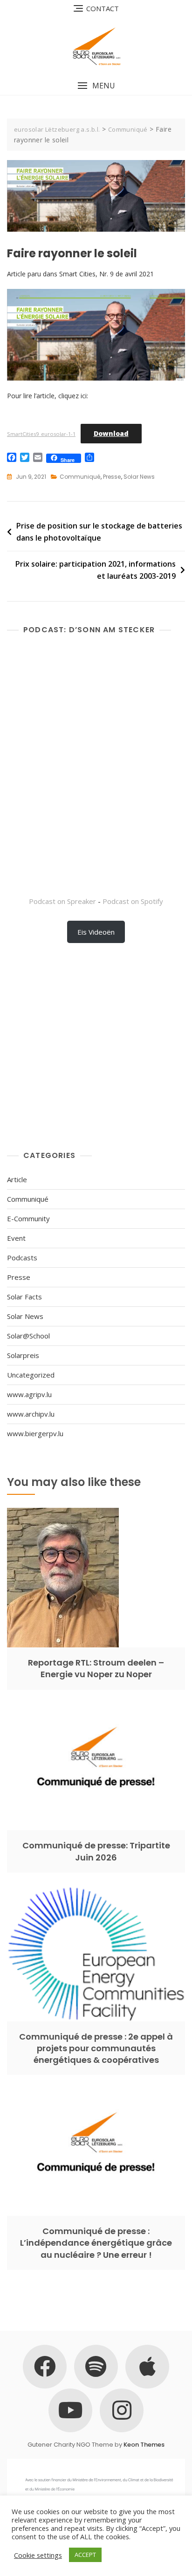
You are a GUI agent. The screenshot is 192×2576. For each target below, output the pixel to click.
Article (17, 1179)
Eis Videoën (96, 932)
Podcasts (22, 1258)
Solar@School (28, 1336)
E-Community (28, 1218)
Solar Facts (24, 1297)
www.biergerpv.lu (35, 1433)
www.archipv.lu (31, 1414)
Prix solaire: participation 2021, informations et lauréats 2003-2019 (96, 570)
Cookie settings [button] (38, 2555)
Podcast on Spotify (133, 901)
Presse (112, 477)
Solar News (139, 477)
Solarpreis (23, 1355)
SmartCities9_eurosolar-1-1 (41, 434)
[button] (96, 86)
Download (111, 433)
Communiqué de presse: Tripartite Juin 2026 (96, 1851)
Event (16, 1238)
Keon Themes (144, 2445)
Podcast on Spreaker (62, 901)
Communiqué (80, 477)
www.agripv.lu (29, 1394)
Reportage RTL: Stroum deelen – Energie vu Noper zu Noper (96, 1668)
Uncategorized (31, 1375)
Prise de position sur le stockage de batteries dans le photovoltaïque (99, 532)
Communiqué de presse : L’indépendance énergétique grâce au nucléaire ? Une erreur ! (96, 2243)
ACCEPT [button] (85, 2555)
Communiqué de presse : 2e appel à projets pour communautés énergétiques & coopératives (96, 2048)
